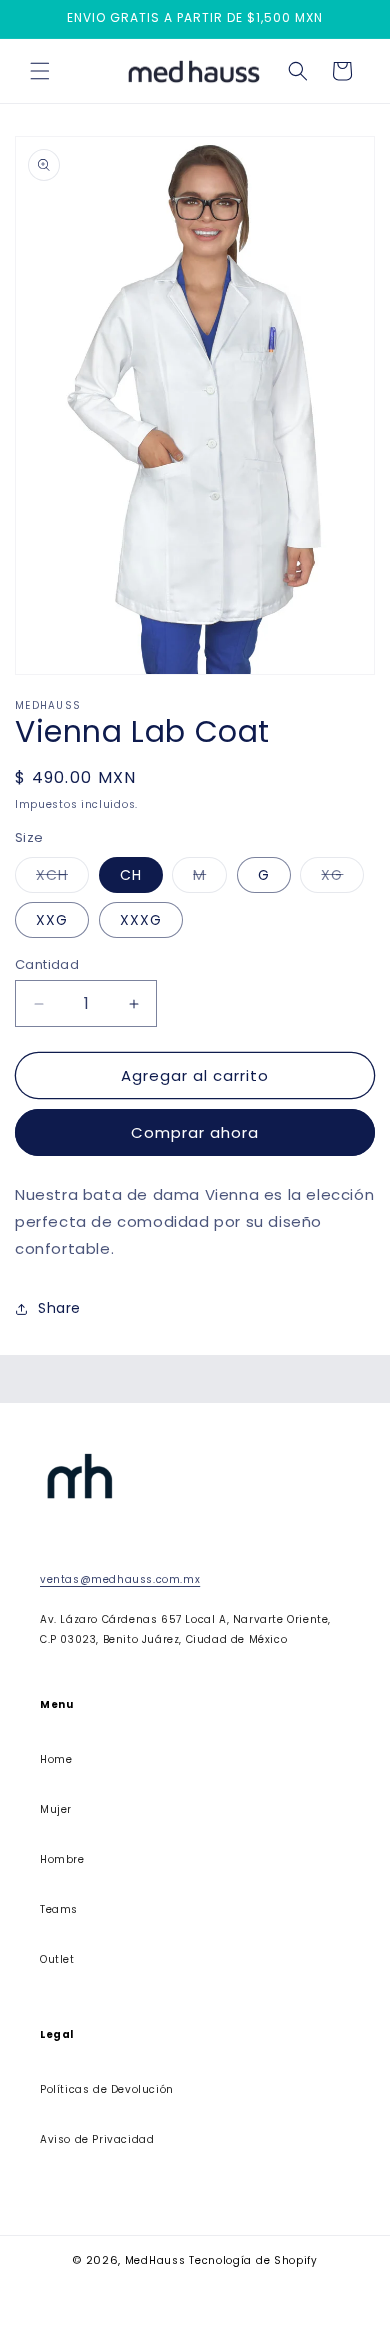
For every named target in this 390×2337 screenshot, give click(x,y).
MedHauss (155, 2260)
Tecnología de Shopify (253, 2260)
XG (342, 878)
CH (131, 875)
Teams (59, 1909)
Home (56, 1759)
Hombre (62, 1859)
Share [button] (59, 1308)
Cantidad (47, 964)
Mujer (56, 1809)
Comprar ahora (195, 1132)
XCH (62, 878)
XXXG (141, 920)
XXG (52, 920)
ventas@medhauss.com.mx (120, 1579)
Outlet (57, 1959)
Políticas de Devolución (107, 2089)
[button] (40, 71)
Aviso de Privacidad (97, 2139)
